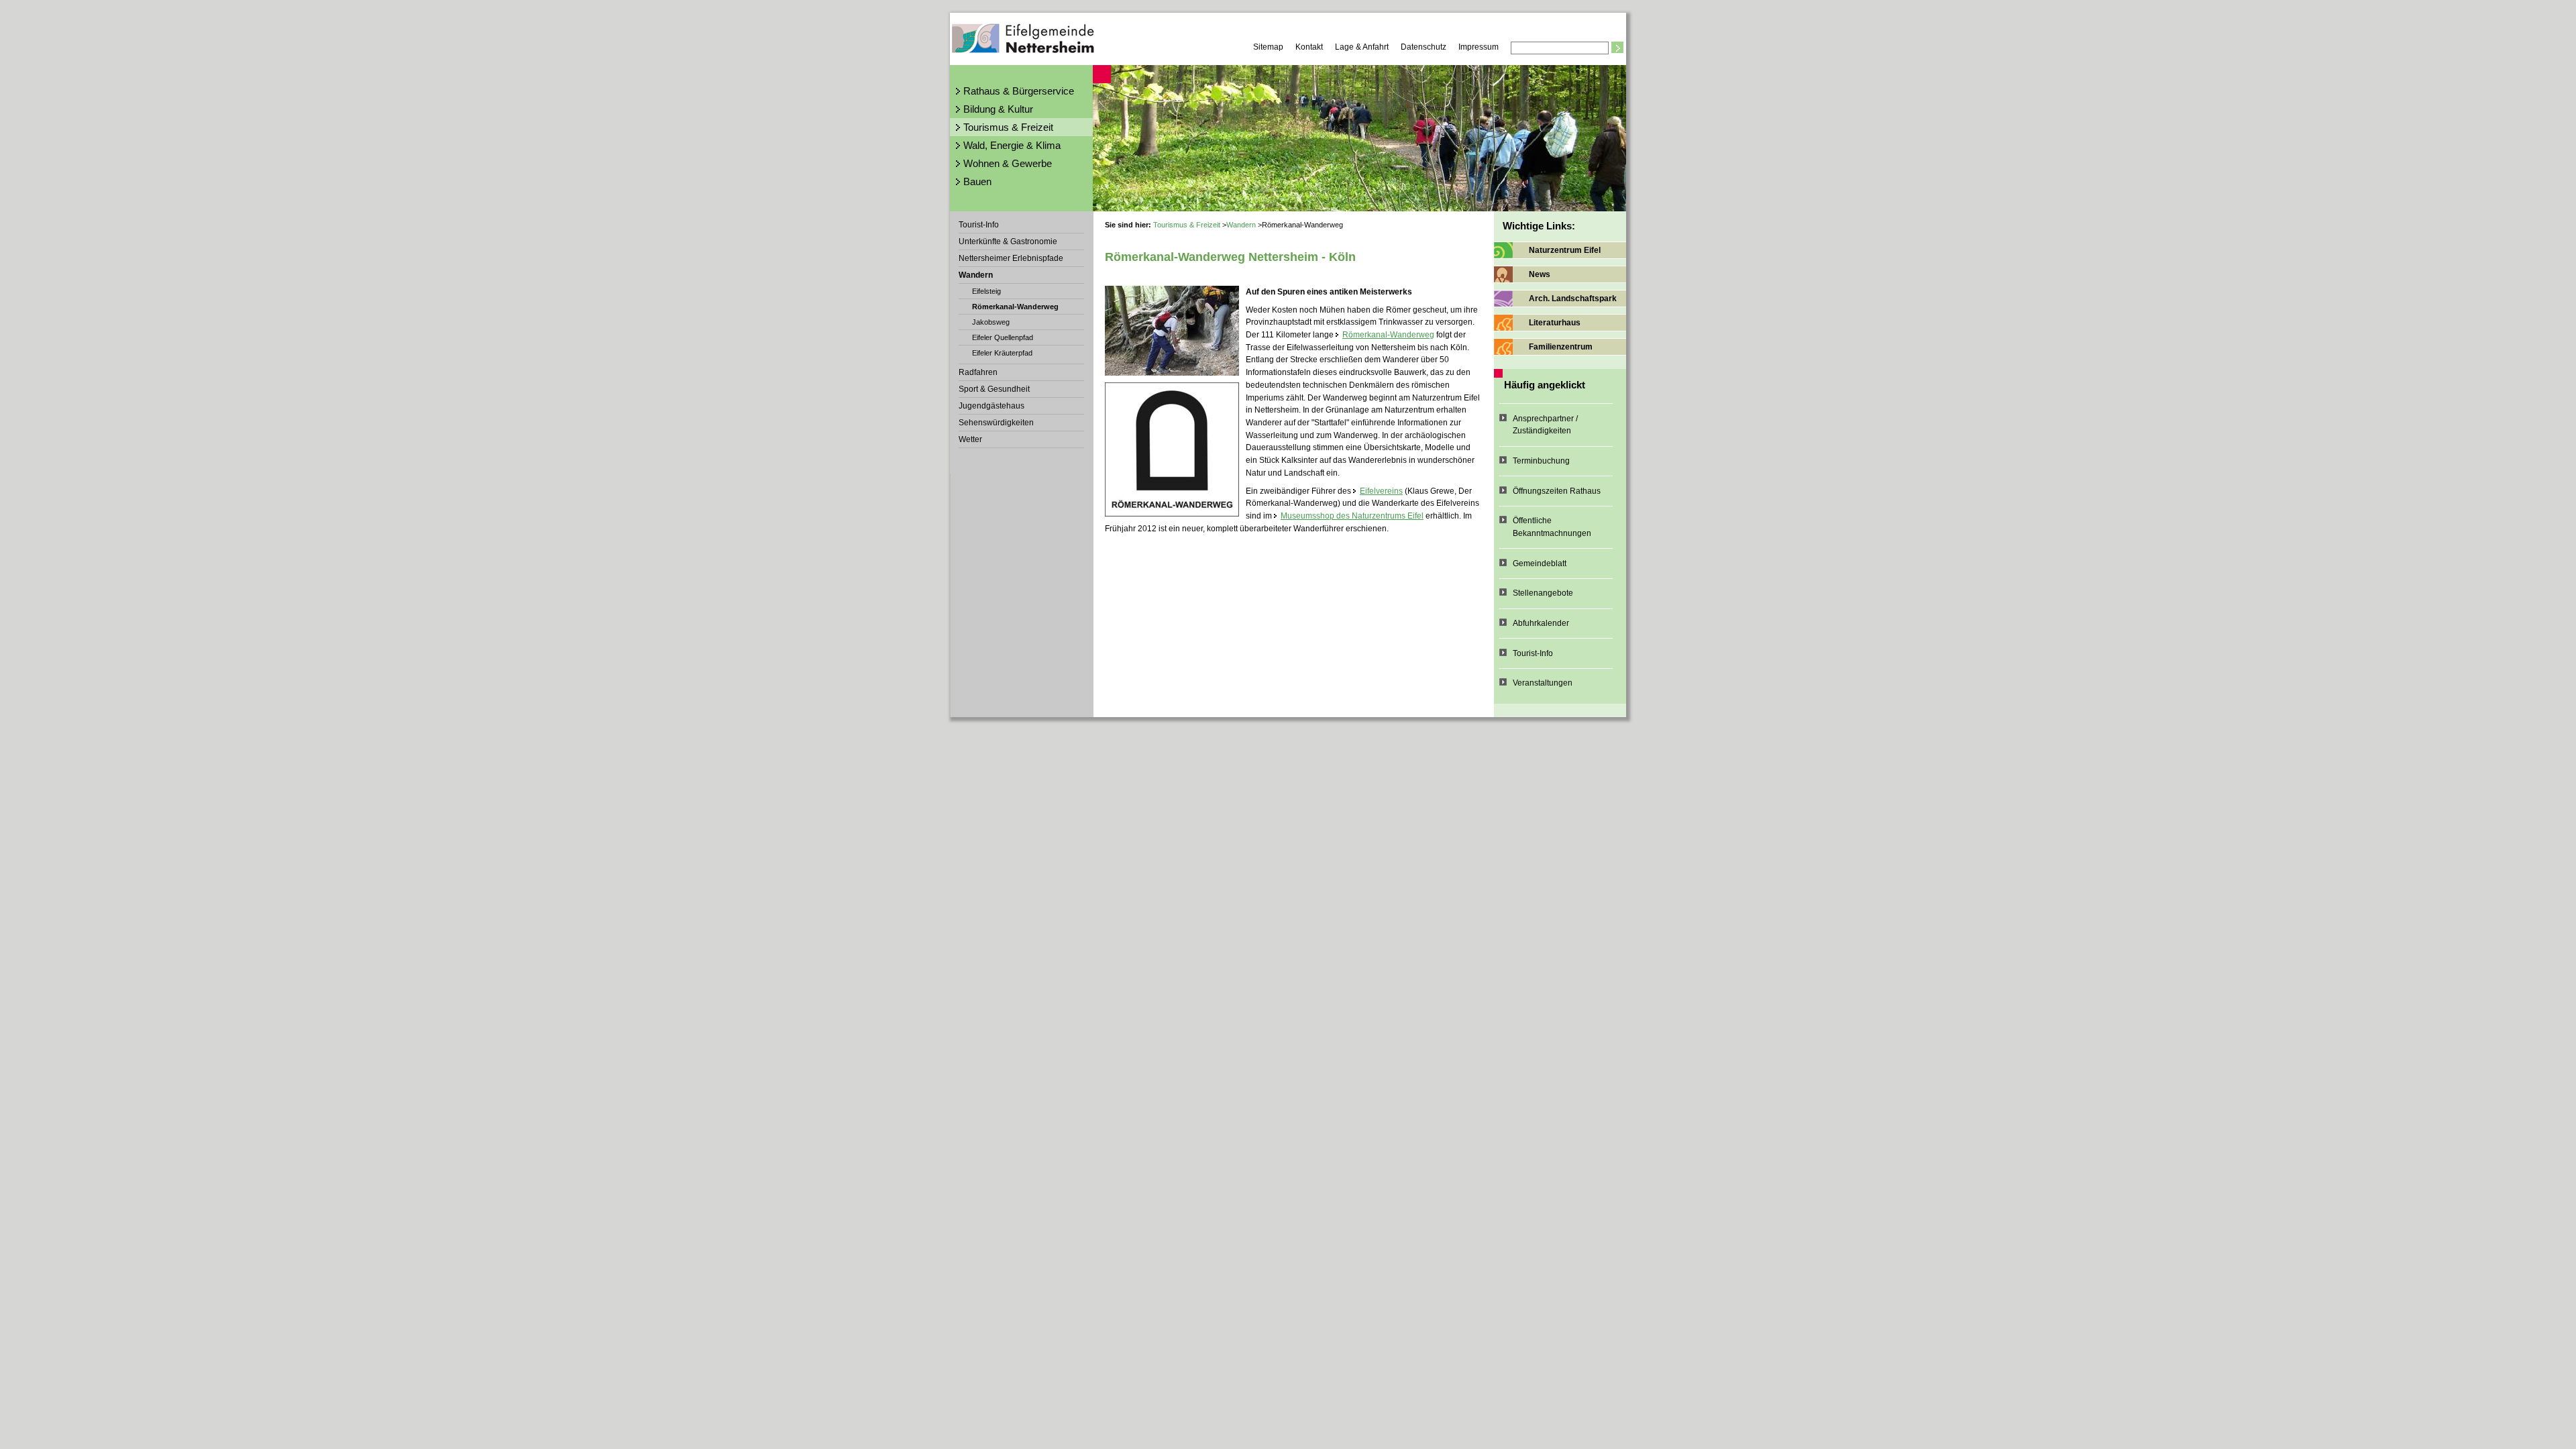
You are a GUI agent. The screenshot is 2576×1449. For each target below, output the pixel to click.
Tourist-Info (979, 225)
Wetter (970, 439)
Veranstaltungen (1543, 683)
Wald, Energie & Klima (1012, 145)
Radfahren (978, 372)
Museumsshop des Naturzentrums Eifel (1352, 516)
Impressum (1479, 47)
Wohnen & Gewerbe (1008, 163)
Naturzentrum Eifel (1565, 250)
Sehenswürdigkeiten (996, 423)
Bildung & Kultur (998, 109)
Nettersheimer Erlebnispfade (1011, 258)
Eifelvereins (1381, 491)
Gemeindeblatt (1540, 563)
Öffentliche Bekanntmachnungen (1552, 527)
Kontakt (1309, 47)
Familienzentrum (1561, 347)
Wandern (976, 275)
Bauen (977, 181)
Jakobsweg (991, 322)
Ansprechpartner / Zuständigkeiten (1545, 425)
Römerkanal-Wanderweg (1015, 307)
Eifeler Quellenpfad (1003, 337)
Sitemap (1268, 47)
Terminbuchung (1541, 461)
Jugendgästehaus (991, 406)
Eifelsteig (986, 291)
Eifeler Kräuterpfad (1002, 353)
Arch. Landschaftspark (1573, 299)
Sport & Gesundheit (994, 389)
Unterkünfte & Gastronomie (1008, 241)
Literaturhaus (1555, 323)
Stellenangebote (1543, 593)
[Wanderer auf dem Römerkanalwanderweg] (1172, 331)
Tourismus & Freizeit (1008, 127)
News (1540, 274)
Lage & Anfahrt (1362, 47)
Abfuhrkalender (1541, 623)
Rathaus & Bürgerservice (1019, 91)
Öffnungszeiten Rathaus (1557, 491)
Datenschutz (1424, 47)
